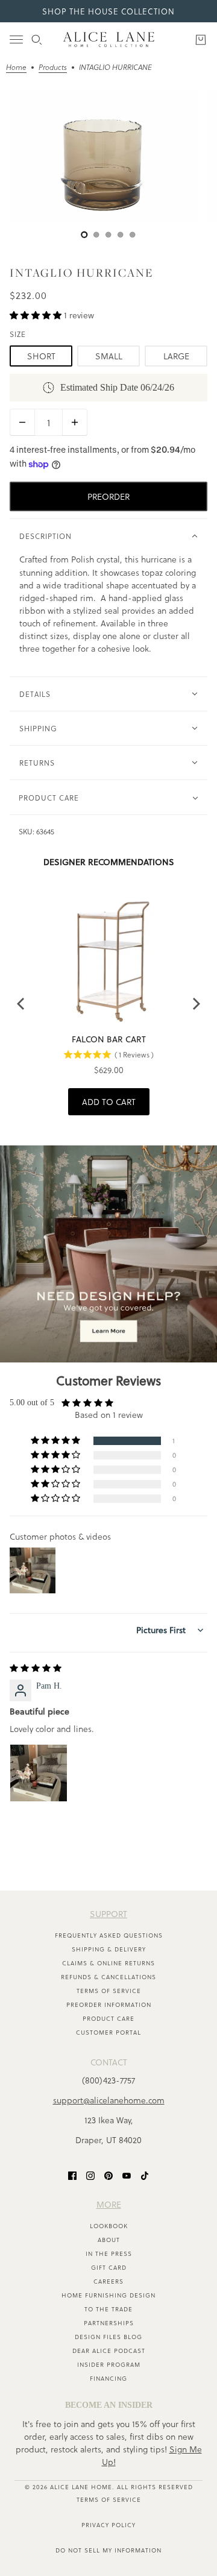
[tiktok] (145, 2175)
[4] (133, 235)
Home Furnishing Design (108, 2295)
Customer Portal (108, 2032)
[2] (108, 235)
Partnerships (109, 2323)
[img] (36, 1668)
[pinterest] (108, 2175)
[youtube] (127, 2175)
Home (16, 68)
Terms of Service (109, 1991)
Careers (108, 2281)
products (53, 68)
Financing (108, 2378)
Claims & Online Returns (108, 1963)
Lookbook (109, 2226)
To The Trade (108, 2309)
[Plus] (75, 422)
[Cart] (201, 40)
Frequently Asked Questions (109, 1935)
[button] (37, 315)
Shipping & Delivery (109, 1949)
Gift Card (109, 2267)
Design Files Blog (108, 2337)
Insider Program (109, 2364)
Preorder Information (109, 2004)
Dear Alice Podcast (109, 2351)
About (109, 2240)
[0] (84, 235)
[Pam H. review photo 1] (39, 1773)
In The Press (109, 2253)
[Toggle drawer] (16, 39)
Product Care (108, 2018)
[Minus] (22, 422)
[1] (96, 235)
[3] (121, 235)
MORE (109, 2204)
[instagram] (90, 2175)
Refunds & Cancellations (108, 1977)
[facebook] (72, 2175)
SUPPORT (108, 1914)
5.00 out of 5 (32, 1403)
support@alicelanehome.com (109, 2100)
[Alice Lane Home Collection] (109, 39)
